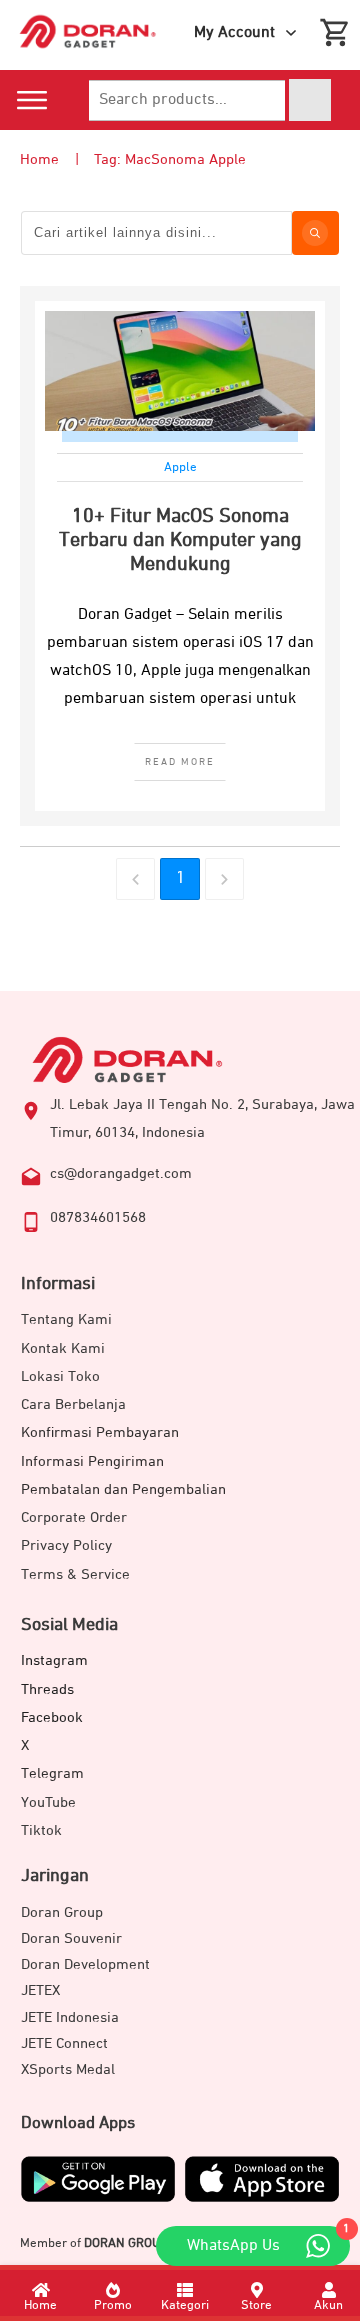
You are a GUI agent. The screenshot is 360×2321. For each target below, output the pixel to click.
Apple (180, 467)
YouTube (48, 1802)
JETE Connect (64, 2043)
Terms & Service (75, 1574)
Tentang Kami (66, 1319)
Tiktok (41, 1830)
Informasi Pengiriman (92, 1461)
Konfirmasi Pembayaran (100, 1432)
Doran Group (62, 1912)
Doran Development (85, 1964)
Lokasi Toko (60, 1376)
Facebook (52, 1717)
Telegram (52, 1773)
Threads (47, 1689)
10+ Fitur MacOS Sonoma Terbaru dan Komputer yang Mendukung (180, 540)
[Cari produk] (310, 100)
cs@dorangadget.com (121, 1173)
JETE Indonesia (70, 2017)
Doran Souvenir (71, 1938)
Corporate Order (74, 1517)
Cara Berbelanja (73, 1404)
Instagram (54, 1660)
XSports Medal (68, 2069)
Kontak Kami (63, 1348)
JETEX (40, 1990)
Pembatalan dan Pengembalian (123, 1489)
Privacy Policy (66, 1545)
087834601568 (98, 1217)
